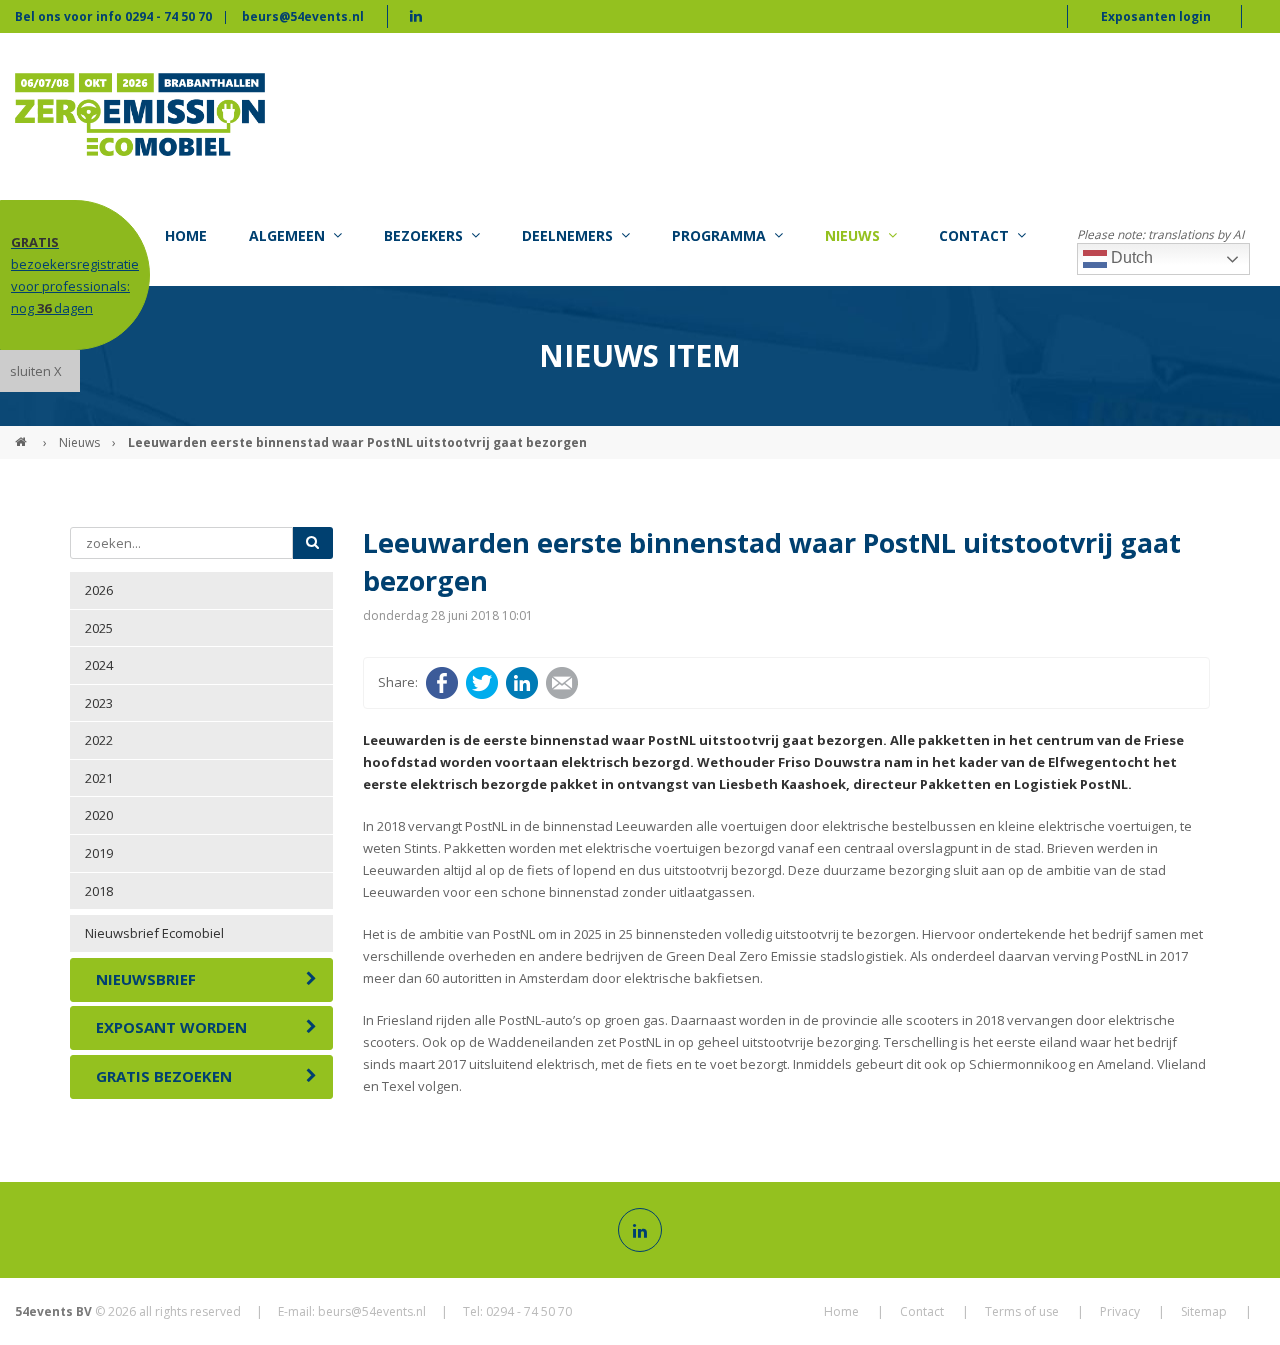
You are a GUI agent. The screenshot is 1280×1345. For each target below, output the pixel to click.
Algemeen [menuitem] (287, 235)
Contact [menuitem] (974, 235)
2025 (99, 628)
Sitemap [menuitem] (1204, 1311)
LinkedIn (522, 683)
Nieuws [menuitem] (852, 235)
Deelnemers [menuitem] (567, 235)
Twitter (482, 683)
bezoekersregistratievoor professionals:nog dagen (75, 275)
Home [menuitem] (186, 235)
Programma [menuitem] (719, 235)
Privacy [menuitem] (1120, 1311)
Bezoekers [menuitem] (423, 235)
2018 (99, 891)
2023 (99, 703)
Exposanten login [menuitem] (1156, 16)
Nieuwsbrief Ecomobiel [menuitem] (154, 933)
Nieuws (79, 442)
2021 (99, 778)
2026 (99, 590)
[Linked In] (640, 1230)
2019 (99, 853)
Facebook (442, 683)
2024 (99, 665)
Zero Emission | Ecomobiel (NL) (23, 434)
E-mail (562, 683)
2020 (99, 815)
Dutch (1130, 257)
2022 (99, 740)
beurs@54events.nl (303, 16)
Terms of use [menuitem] (1022, 1311)
